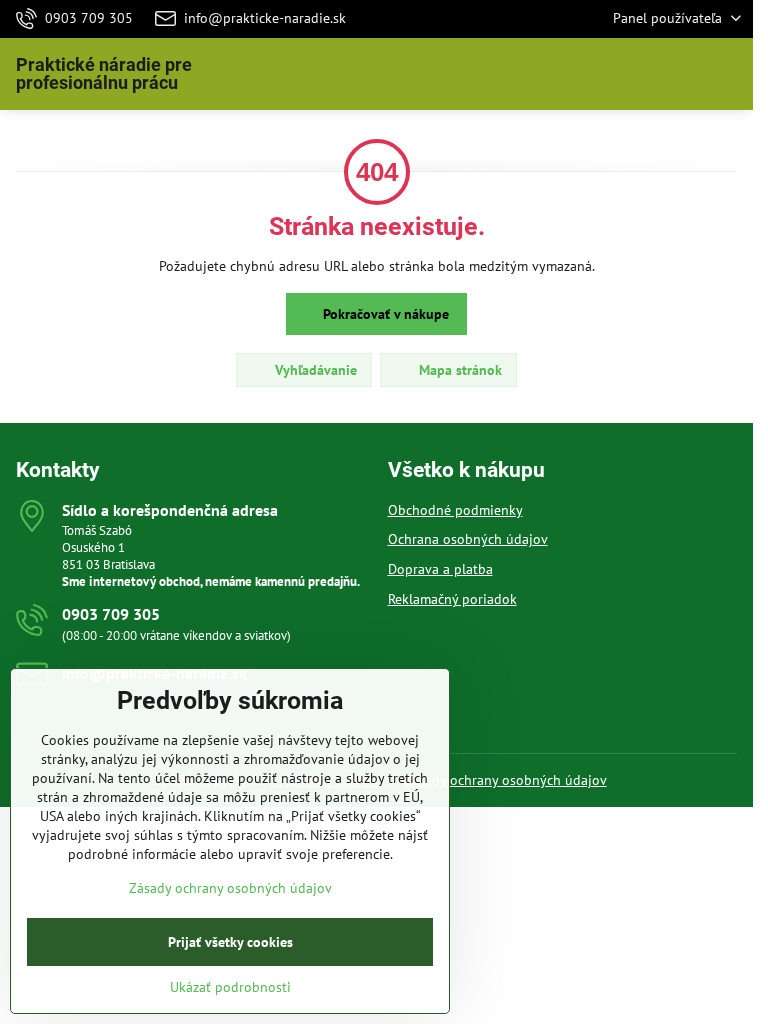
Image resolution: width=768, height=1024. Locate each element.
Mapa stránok (458, 370)
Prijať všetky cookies (230, 942)
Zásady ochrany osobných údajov (505, 780)
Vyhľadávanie (314, 370)
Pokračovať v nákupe (384, 314)
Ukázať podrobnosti (230, 987)
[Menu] (729, 74)
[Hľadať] (633, 74)
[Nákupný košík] (681, 74)
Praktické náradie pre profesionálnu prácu (104, 74)
